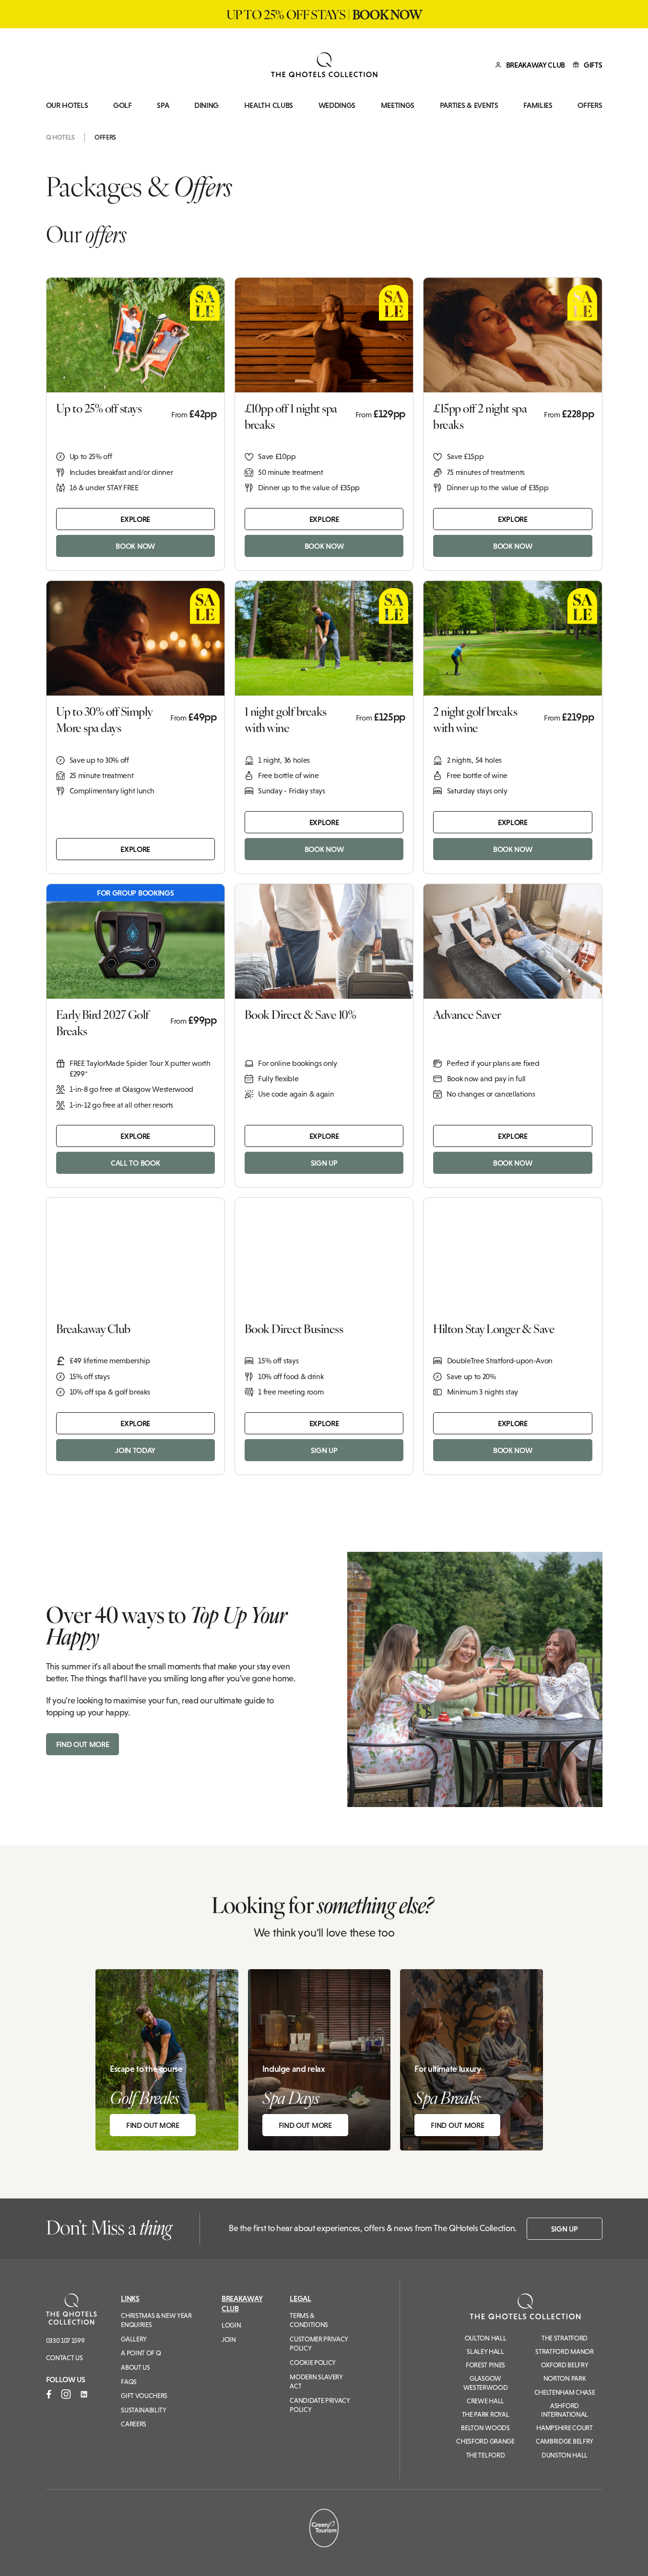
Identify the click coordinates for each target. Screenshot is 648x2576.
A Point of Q (141, 2353)
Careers (134, 2424)
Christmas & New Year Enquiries (156, 2320)
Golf (123, 105)
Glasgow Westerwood (486, 2383)
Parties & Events (469, 105)
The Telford (485, 2455)
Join (229, 2340)
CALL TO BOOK (135, 1163)
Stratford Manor (564, 2351)
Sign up (565, 2229)
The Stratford (565, 2338)
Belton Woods (485, 2428)
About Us (135, 2367)
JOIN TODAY (135, 1450)
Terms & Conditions (309, 2320)
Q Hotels (60, 137)
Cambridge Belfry (565, 2441)
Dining (206, 105)
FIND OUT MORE (83, 1744)
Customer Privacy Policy (319, 2344)
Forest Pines (485, 2365)
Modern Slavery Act (316, 2382)
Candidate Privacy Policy (320, 2405)
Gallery (134, 2339)
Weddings (337, 105)
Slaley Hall (485, 2351)
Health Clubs (269, 105)
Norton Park (565, 2378)
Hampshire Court (564, 2428)
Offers (590, 105)
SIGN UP (324, 1163)
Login (231, 2325)
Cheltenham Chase (565, 2392)
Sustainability (144, 2410)
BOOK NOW (135, 546)
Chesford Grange (485, 2441)
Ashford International (565, 2410)
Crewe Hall (485, 2401)
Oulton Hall (485, 2338)
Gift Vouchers (144, 2396)
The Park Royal (486, 2414)
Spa (163, 105)
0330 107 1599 (65, 2340)
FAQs (129, 2382)
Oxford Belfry (565, 2365)
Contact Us (65, 2358)
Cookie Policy (313, 2363)
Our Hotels (67, 105)
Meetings (398, 105)
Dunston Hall (565, 2455)
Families (538, 105)
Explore (135, 519)
